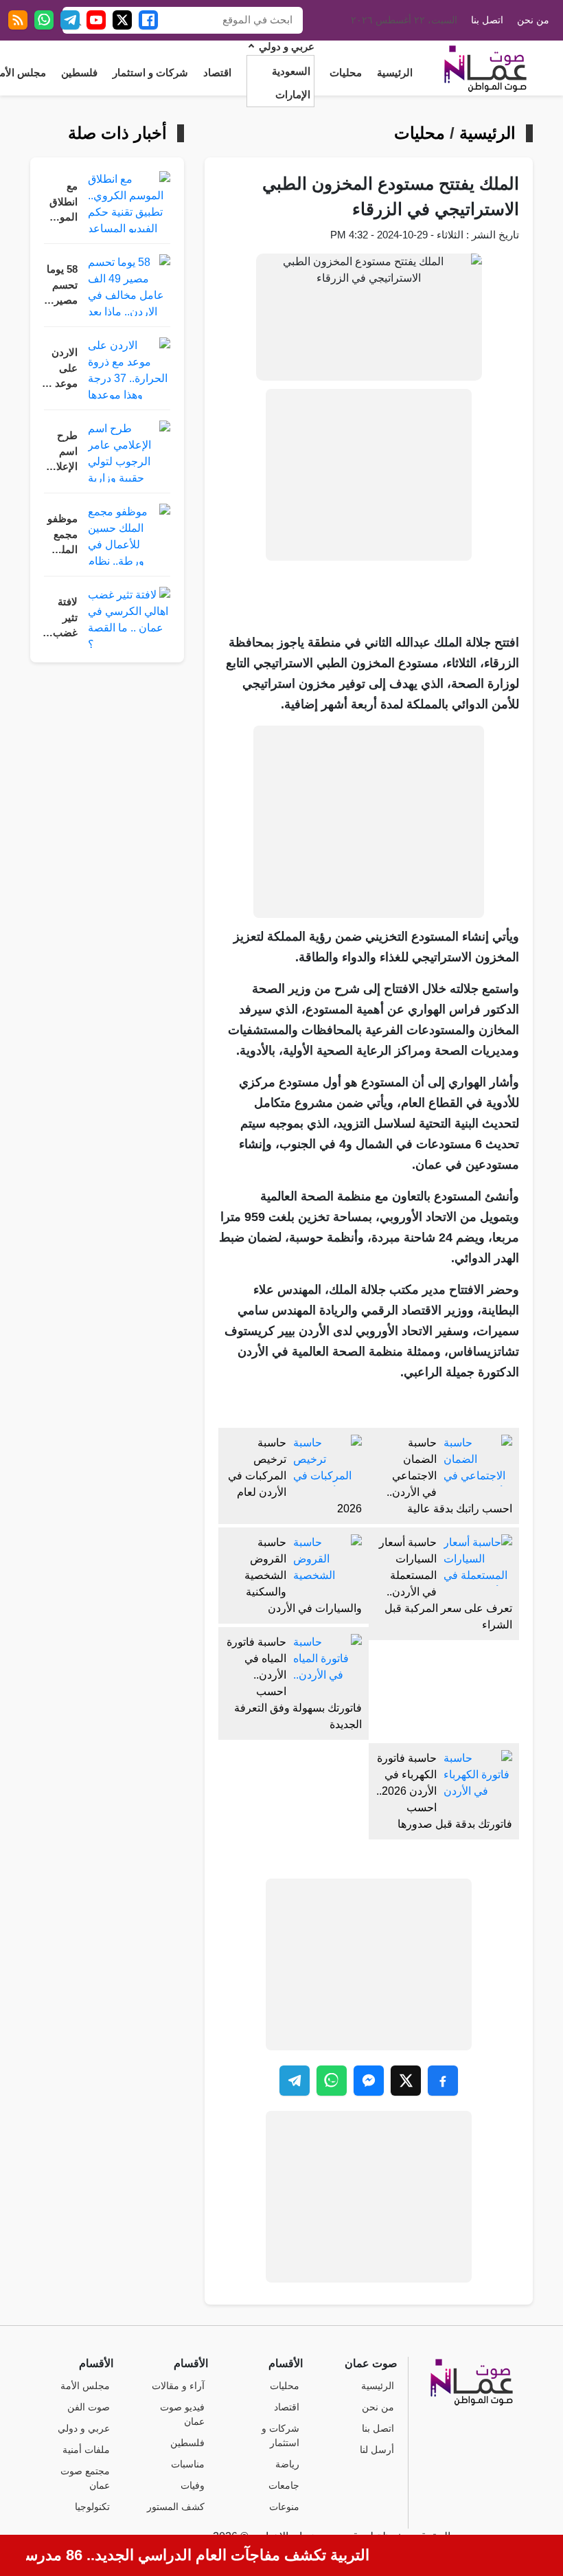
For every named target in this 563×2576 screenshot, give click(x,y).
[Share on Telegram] (295, 2081)
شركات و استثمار (150, 73)
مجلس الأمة (85, 2386)
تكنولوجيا (92, 2507)
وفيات (193, 2486)
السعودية (291, 71)
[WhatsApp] (44, 20)
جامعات (284, 2486)
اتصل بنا (487, 20)
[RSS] (18, 20)
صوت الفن (89, 2407)
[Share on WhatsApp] (332, 2081)
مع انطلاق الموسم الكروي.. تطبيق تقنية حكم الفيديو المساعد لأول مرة (59, 203)
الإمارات (293, 95)
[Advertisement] (369, 475)
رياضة (287, 2464)
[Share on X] (406, 2081)
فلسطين (79, 73)
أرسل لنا (377, 2450)
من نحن (533, 20)
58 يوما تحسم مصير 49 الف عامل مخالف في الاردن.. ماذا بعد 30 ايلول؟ (61, 286)
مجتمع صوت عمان (85, 2478)
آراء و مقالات (178, 2386)
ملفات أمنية (86, 2450)
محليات (346, 73)
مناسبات (188, 2464)
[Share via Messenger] (369, 2081)
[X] (122, 20)
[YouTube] (96, 20)
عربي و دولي (287, 47)
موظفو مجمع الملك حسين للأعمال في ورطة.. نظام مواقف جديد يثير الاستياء (61, 536)
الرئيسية (395, 73)
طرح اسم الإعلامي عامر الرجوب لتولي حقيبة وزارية (60, 452)
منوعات (284, 2507)
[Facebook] (148, 20)
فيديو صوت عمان (182, 2415)
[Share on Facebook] (443, 2081)
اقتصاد (217, 73)
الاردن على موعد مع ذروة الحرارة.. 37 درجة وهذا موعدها (59, 369)
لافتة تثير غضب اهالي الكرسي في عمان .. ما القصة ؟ (60, 619)
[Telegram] (70, 20)
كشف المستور (176, 2507)
